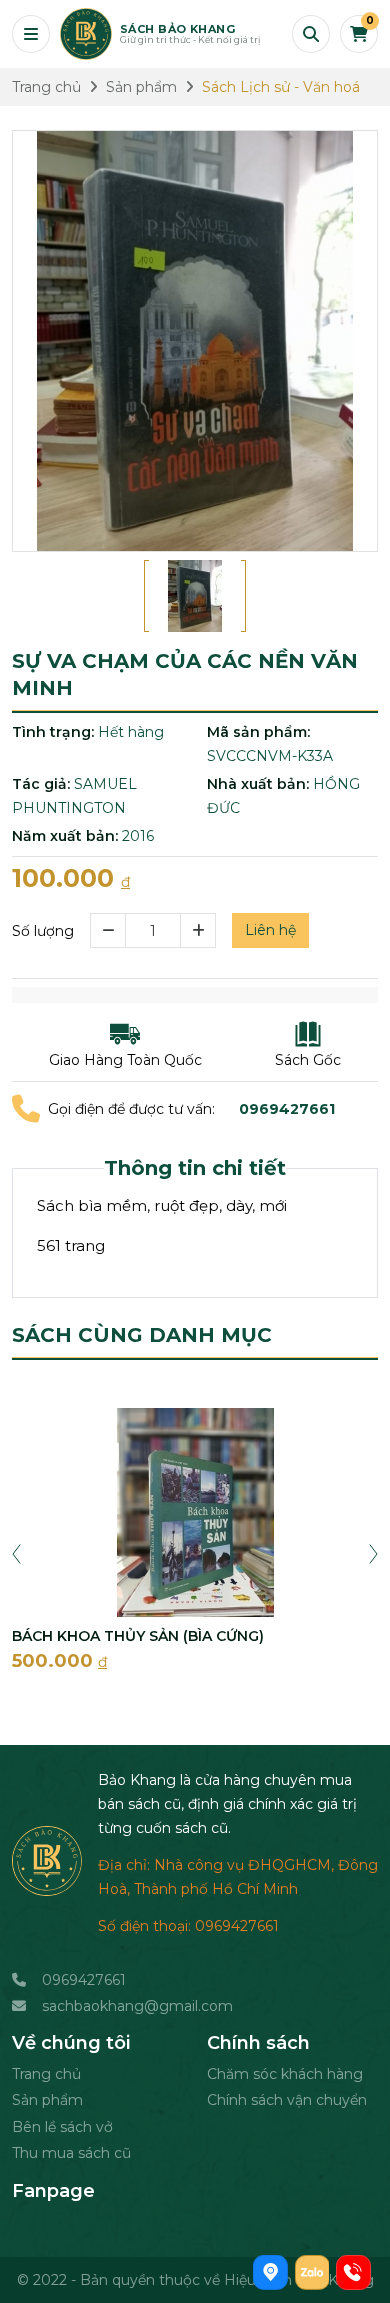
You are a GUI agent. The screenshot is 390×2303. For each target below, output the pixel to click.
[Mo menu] (31, 34)
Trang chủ (46, 2074)
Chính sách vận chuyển (287, 2100)
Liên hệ (270, 930)
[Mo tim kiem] (311, 34)
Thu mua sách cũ (71, 2153)
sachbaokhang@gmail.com (137, 2006)
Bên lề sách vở (62, 2127)
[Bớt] (107, 930)
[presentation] (16, 1552)
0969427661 (84, 1980)
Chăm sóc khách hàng (285, 2074)
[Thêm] (198, 930)
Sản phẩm (47, 2100)
